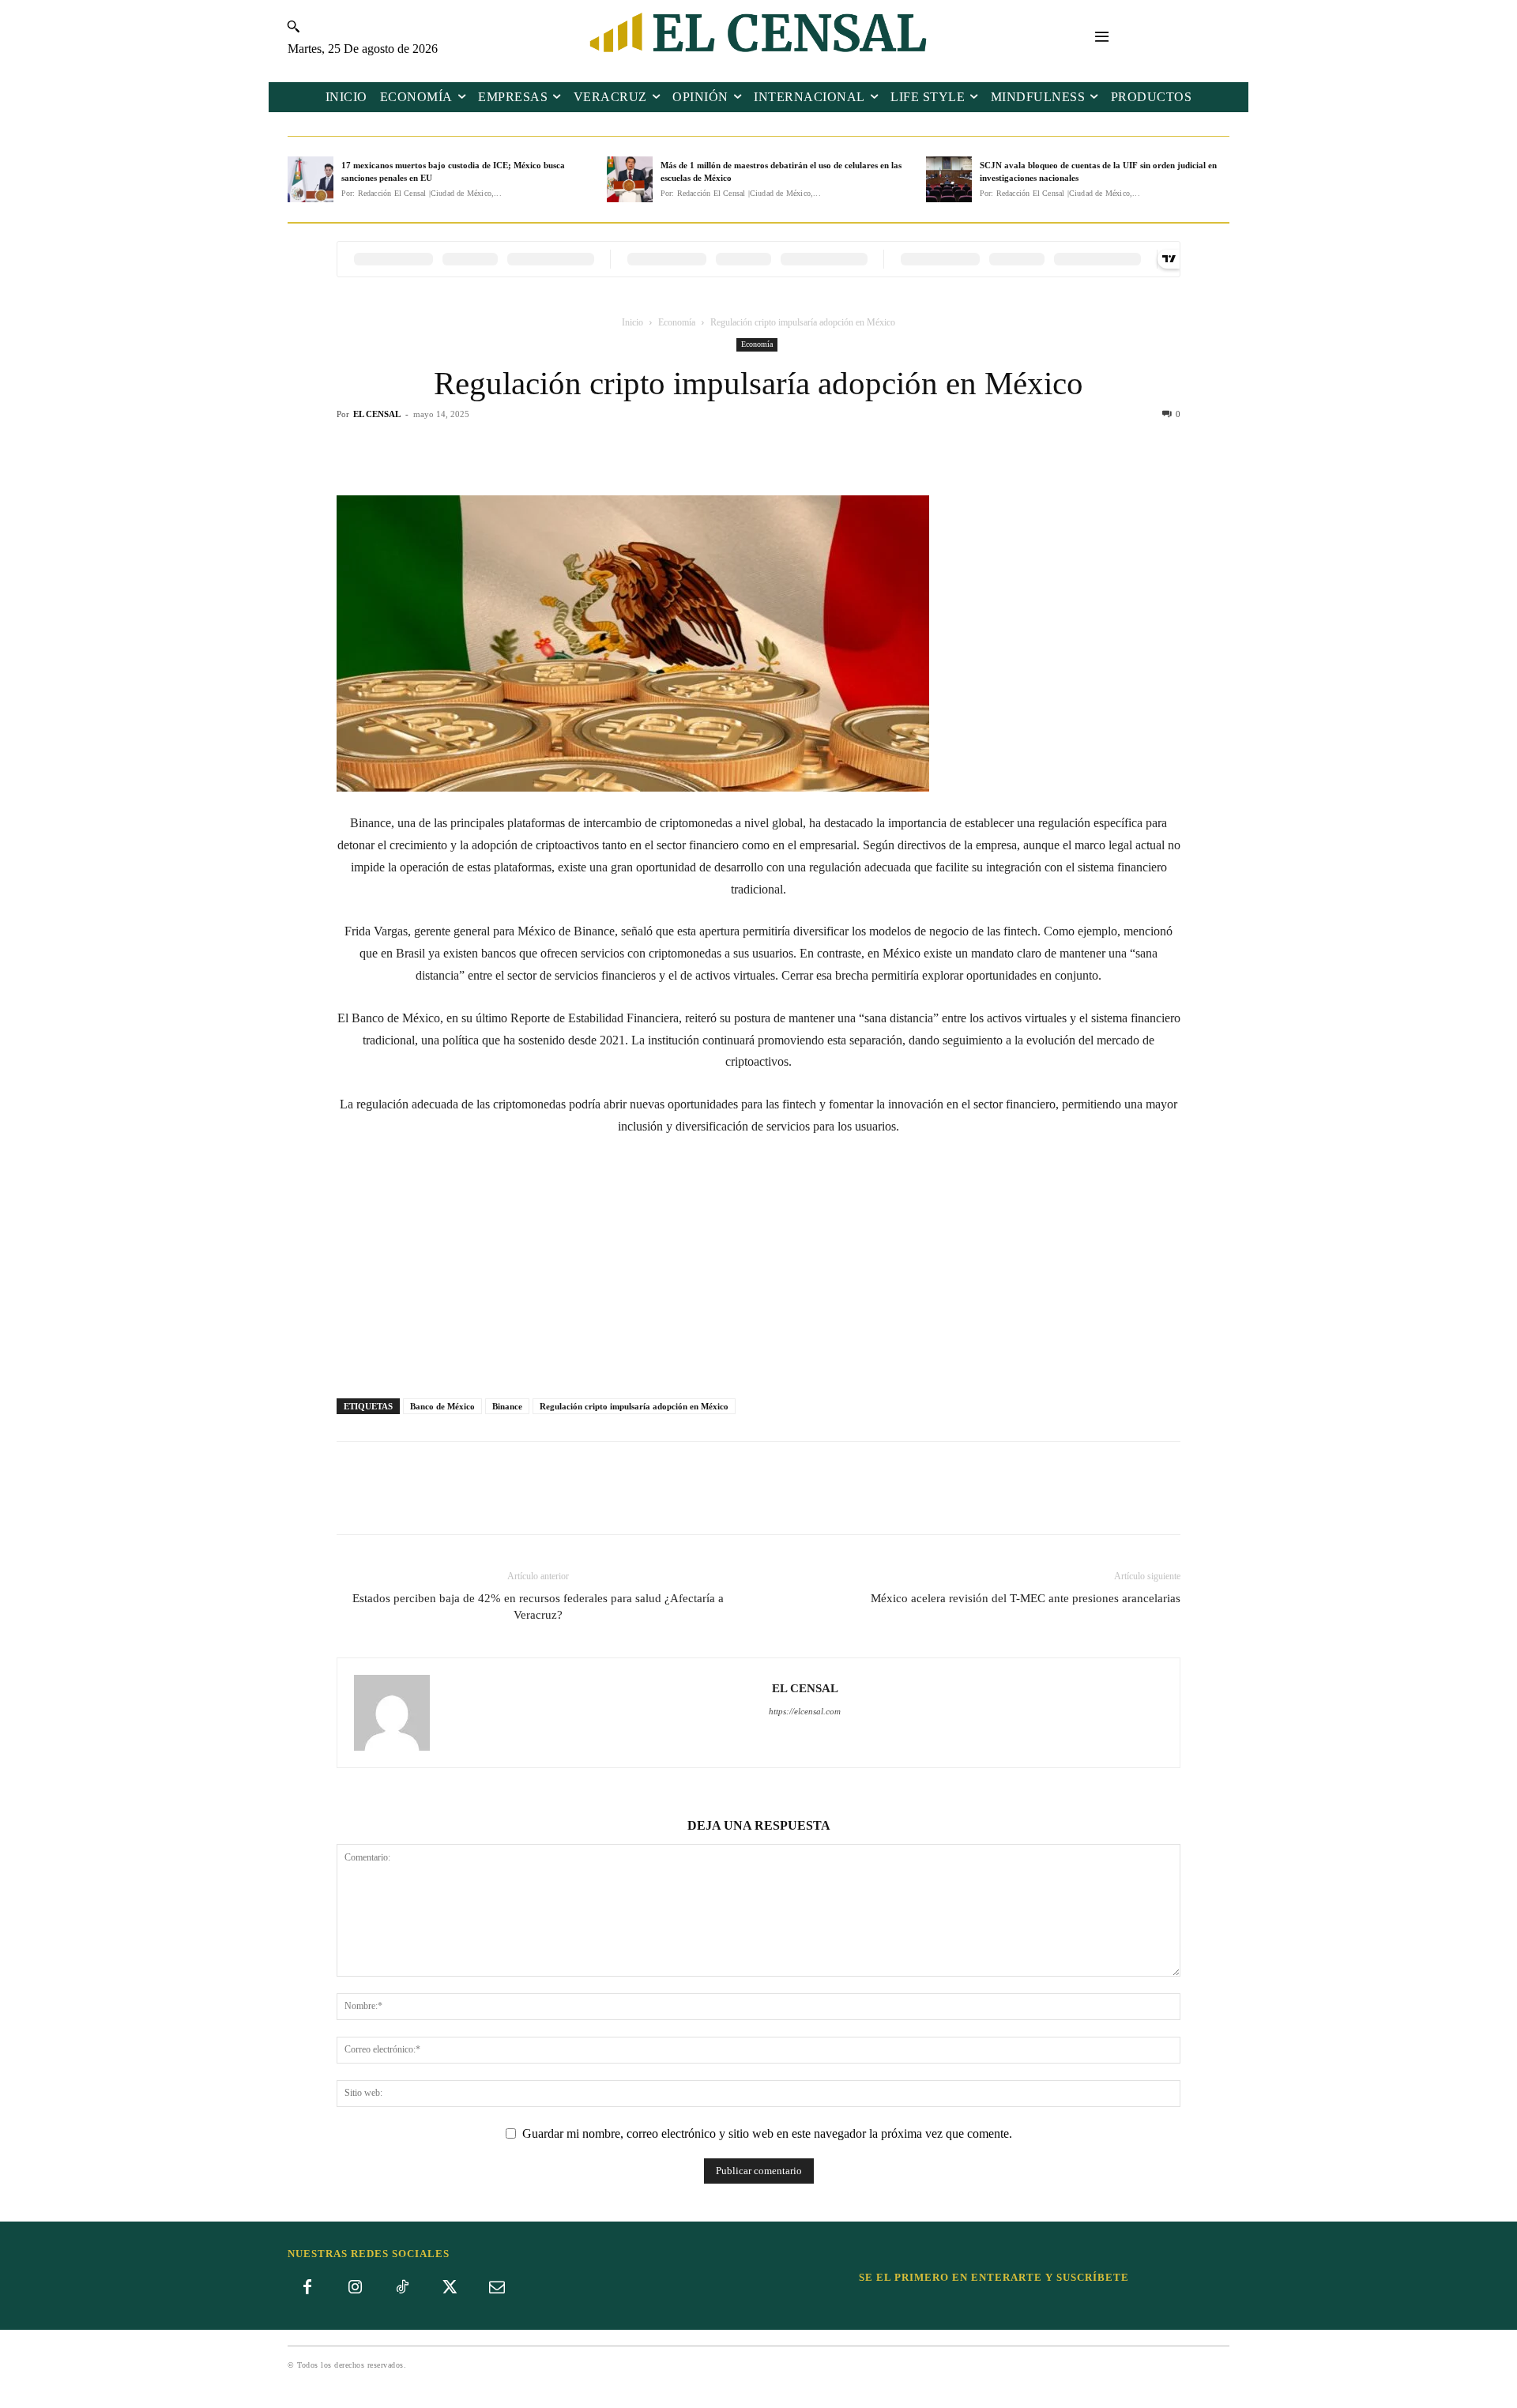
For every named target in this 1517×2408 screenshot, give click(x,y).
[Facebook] (704, 450)
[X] (740, 450)
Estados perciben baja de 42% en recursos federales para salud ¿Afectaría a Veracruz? (538, 1607)
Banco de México (442, 1406)
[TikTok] (402, 2288)
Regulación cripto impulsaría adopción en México (634, 1406)
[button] (293, 26)
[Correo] (497, 2288)
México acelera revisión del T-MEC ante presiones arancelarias (1026, 1598)
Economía (677, 322)
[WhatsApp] (777, 450)
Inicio (632, 322)
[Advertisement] (758, 1269)
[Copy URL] (813, 450)
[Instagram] (355, 2288)
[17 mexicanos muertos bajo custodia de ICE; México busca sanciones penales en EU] (311, 179)
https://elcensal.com (805, 1711)
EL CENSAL (377, 414)
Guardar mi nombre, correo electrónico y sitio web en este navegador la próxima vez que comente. (767, 2133)
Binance (507, 1406)
